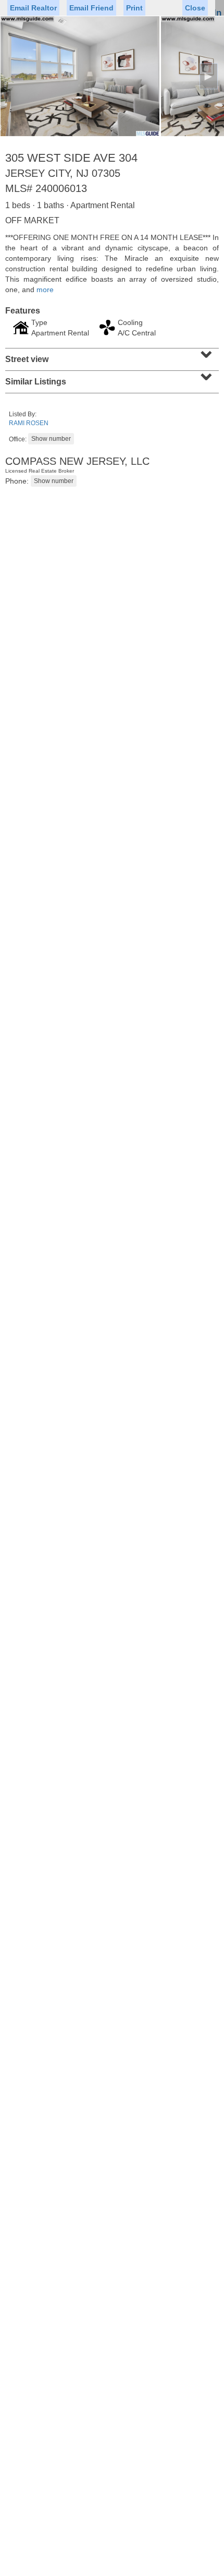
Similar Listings (111, 378)
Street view (111, 356)
